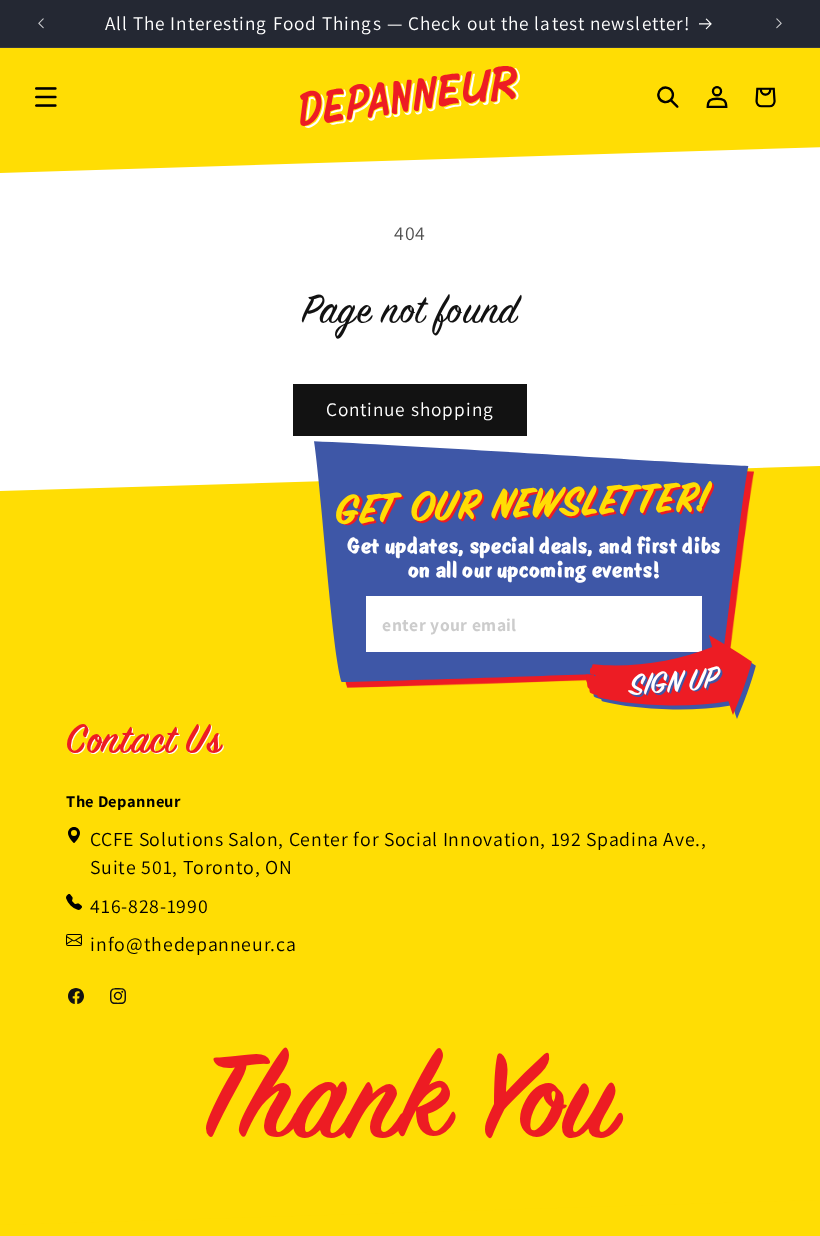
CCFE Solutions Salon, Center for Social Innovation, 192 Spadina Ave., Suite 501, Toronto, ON (398, 853)
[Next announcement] (779, 24)
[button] (46, 97)
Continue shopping (410, 409)
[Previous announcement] (41, 24)
